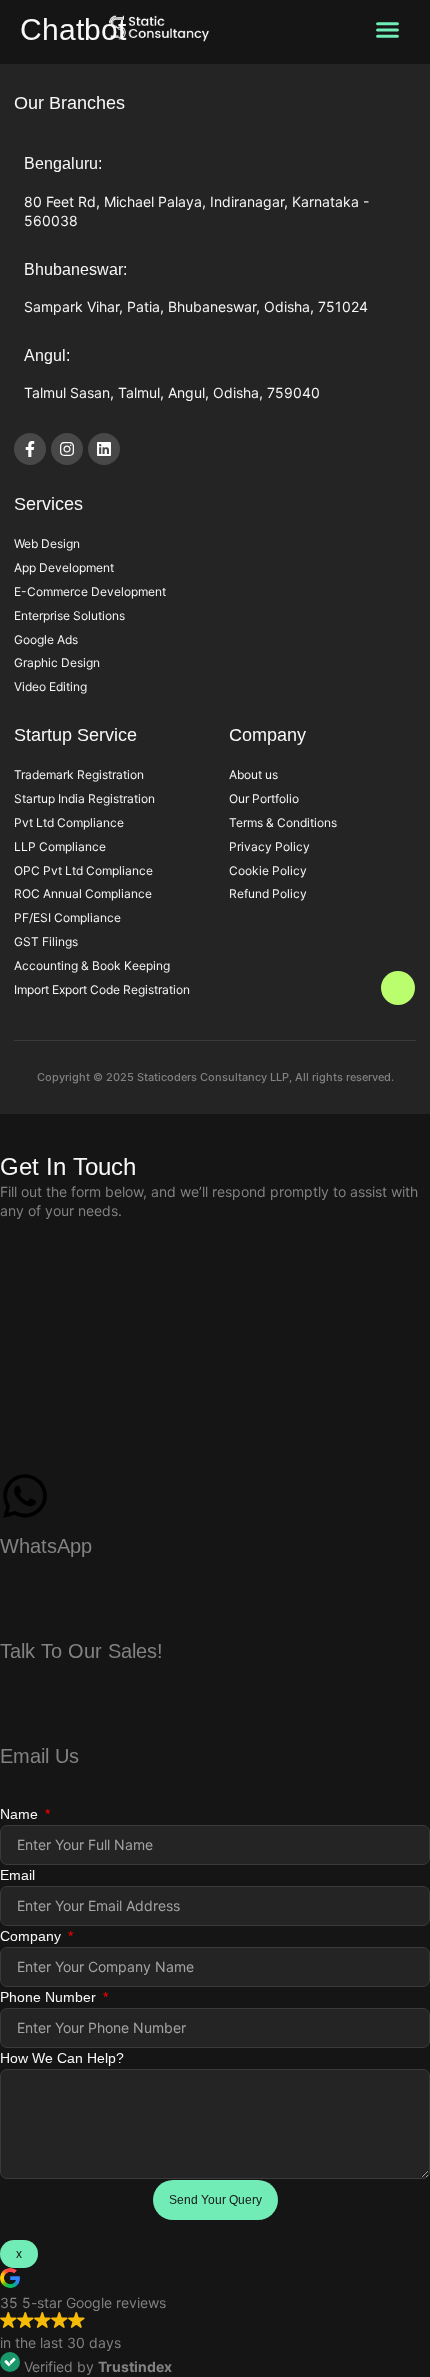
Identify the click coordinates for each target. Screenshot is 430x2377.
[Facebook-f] (30, 449)
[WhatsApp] (25, 1496)
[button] (387, 30)
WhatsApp (46, 1546)
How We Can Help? (62, 2058)
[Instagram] (67, 449)
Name (21, 1814)
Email (17, 1875)
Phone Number (50, 1997)
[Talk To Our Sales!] (25, 1600)
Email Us (39, 1756)
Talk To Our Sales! (81, 1651)
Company (32, 1936)
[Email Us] (25, 1705)
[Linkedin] (104, 449)
